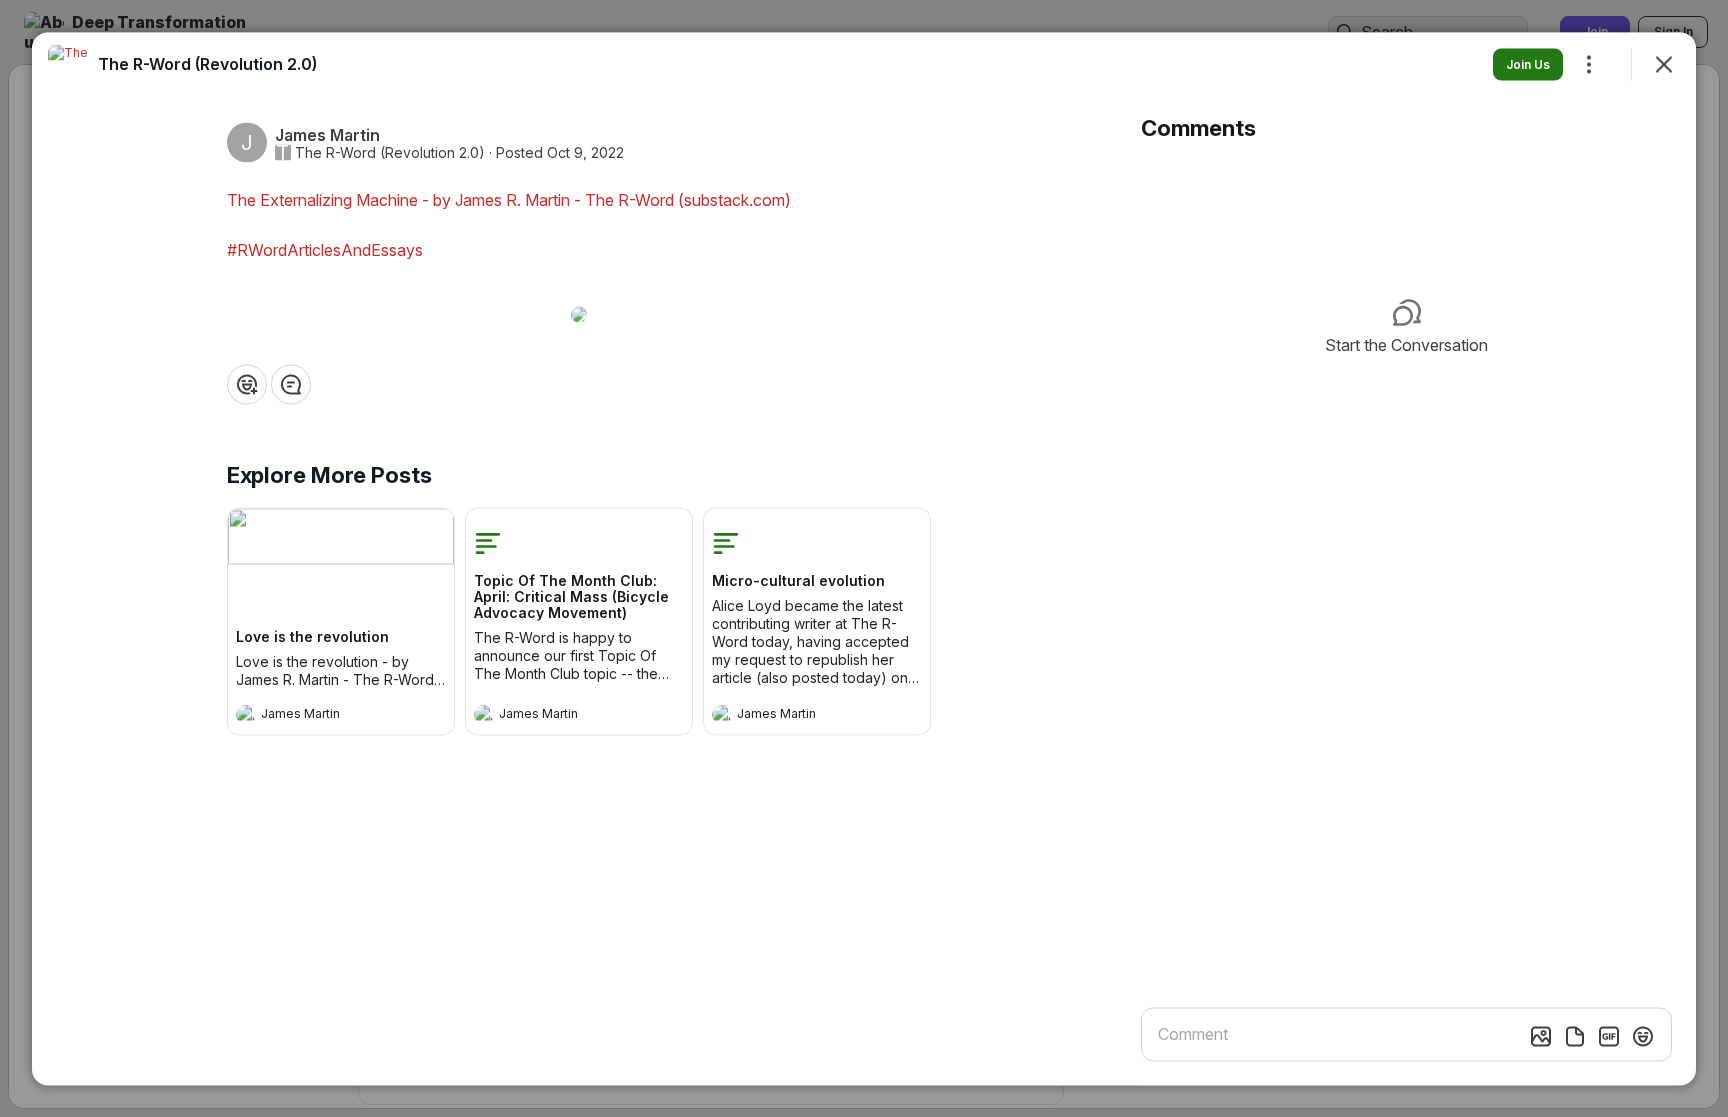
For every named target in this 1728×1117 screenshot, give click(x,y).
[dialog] (864, 558)
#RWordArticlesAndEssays (325, 249)
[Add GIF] (1609, 1036)
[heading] (321, 716)
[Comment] (291, 384)
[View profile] (246, 714)
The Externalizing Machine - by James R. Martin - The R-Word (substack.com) (509, 199)
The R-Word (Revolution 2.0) (390, 152)
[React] (247, 384)
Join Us (1528, 63)
